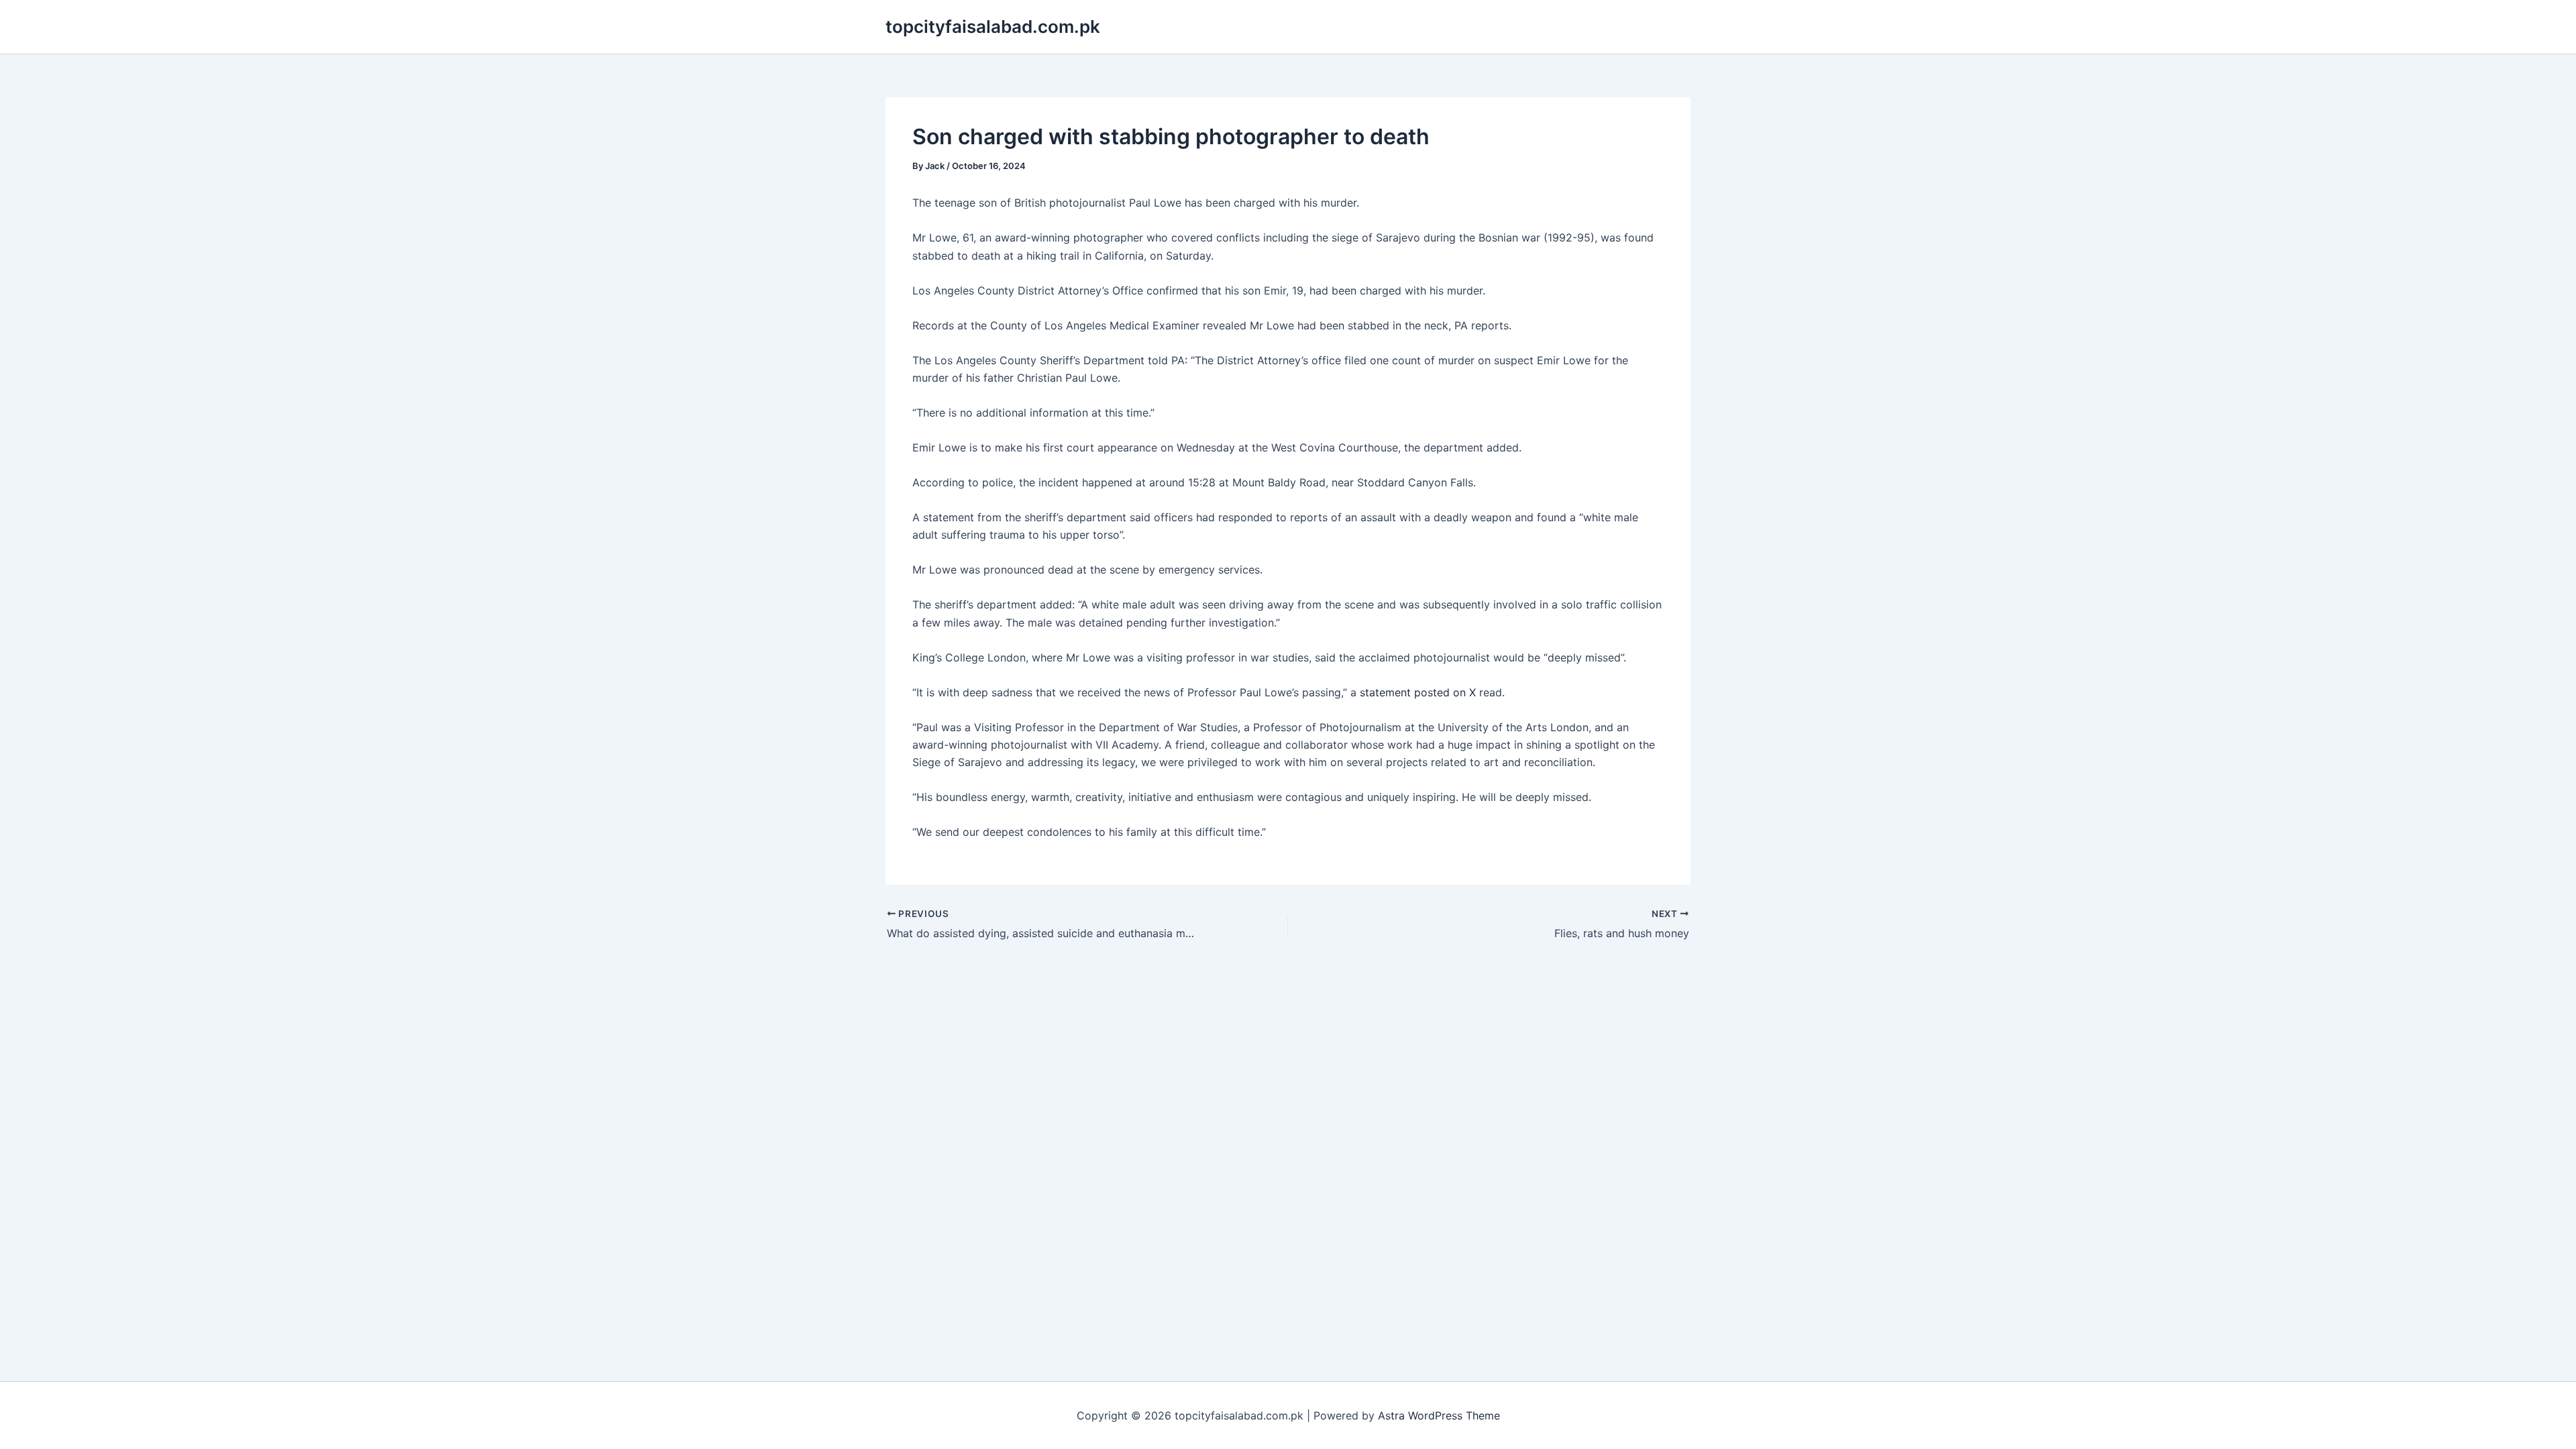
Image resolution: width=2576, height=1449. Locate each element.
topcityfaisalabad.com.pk (993, 26)
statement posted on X (1419, 692)
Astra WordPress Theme (1439, 1415)
